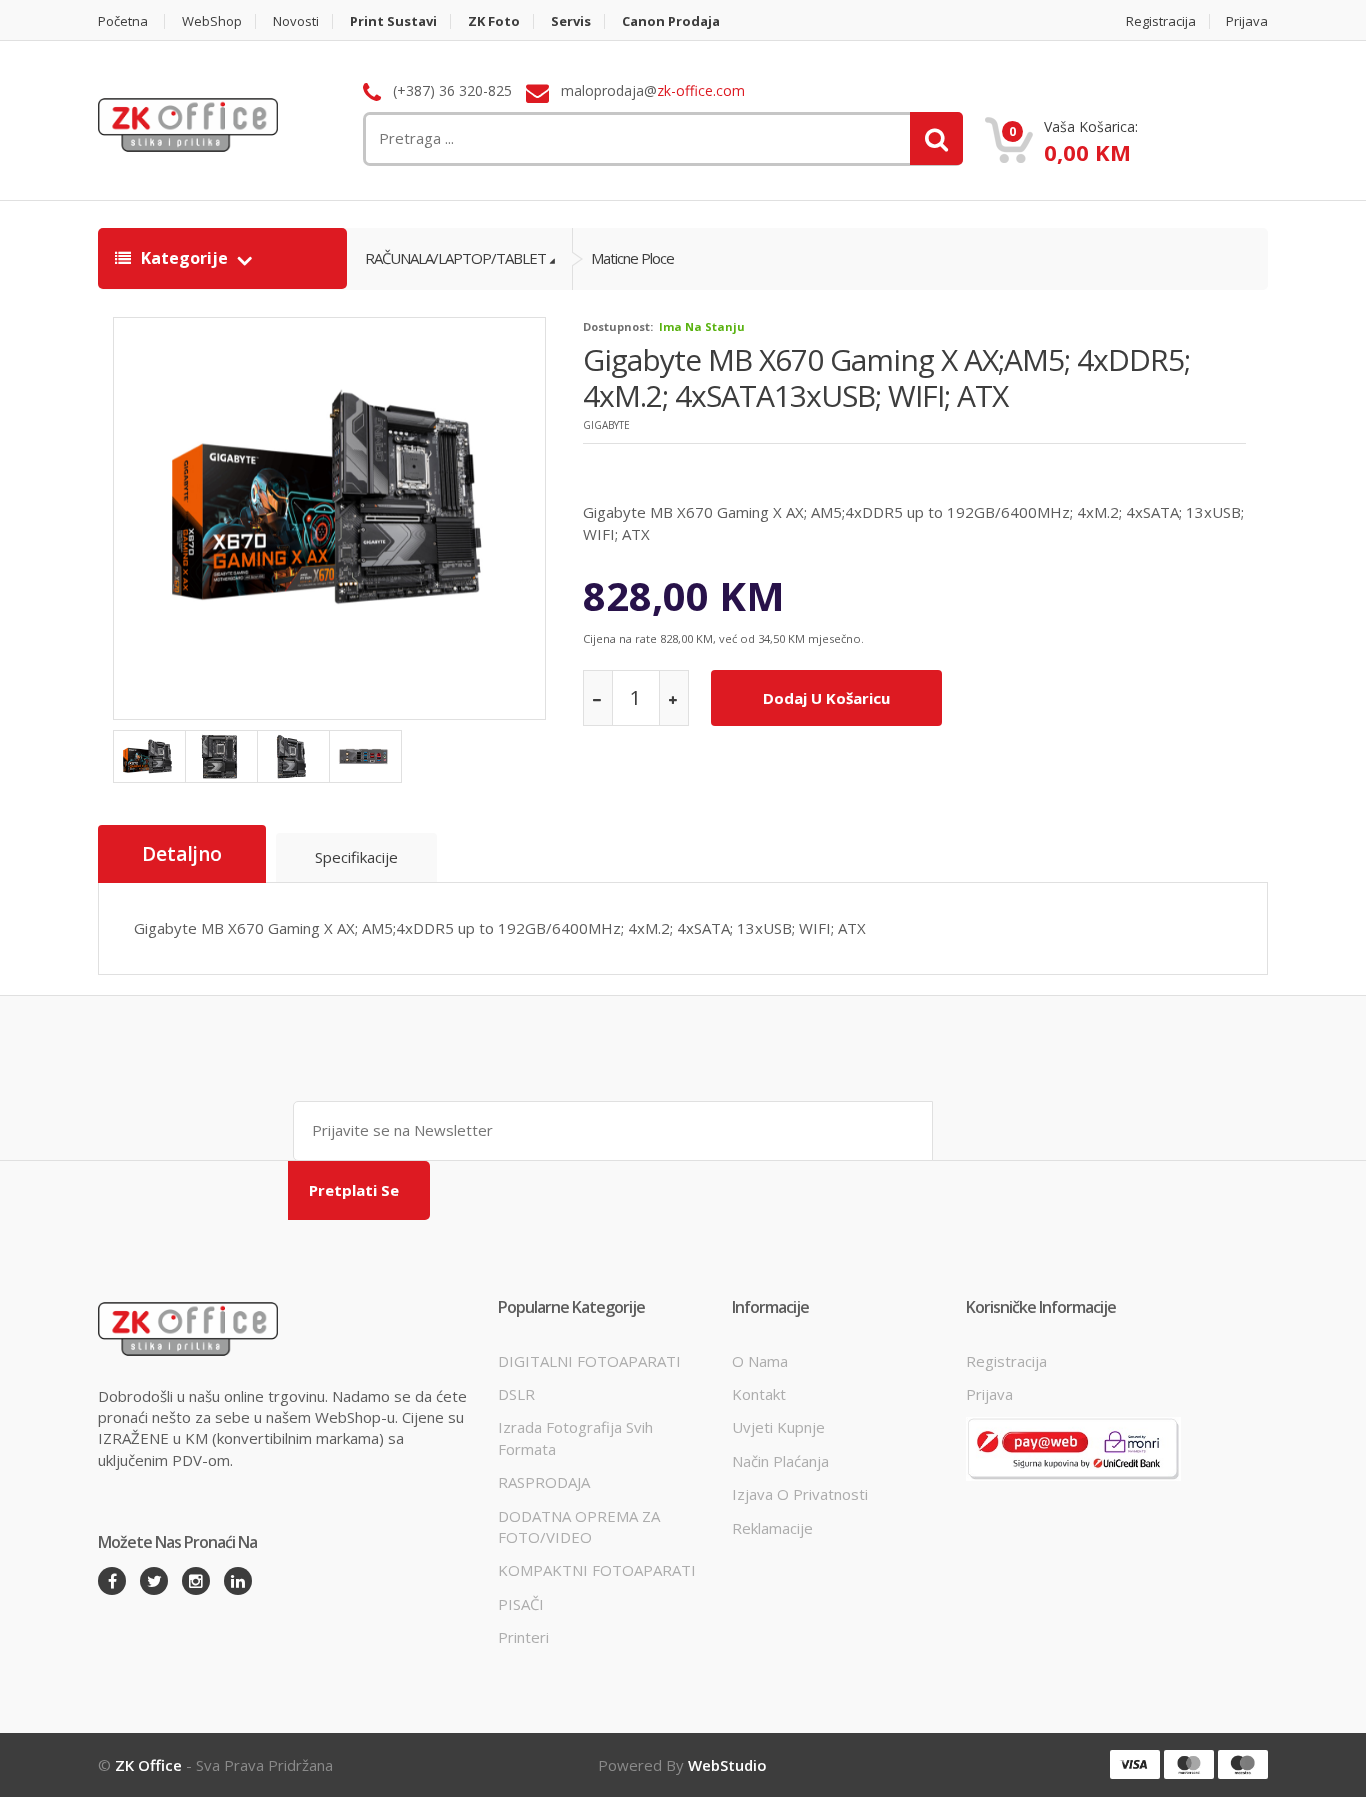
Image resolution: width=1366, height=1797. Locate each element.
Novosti (296, 21)
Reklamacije (772, 1528)
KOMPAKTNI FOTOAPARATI (597, 1570)
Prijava (1247, 21)
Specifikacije (356, 857)
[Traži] (936, 138)
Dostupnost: (618, 326)
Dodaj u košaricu (826, 698)
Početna (123, 21)
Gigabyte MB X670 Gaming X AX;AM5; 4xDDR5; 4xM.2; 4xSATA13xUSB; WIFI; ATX (886, 377)
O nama (760, 1361)
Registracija (1161, 21)
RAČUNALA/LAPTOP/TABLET (455, 258)
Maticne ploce (632, 258)
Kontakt (759, 1394)
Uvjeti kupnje (778, 1427)
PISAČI (521, 1604)
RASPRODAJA (544, 1482)
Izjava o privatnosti (800, 1494)
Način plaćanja (780, 1461)
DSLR (516, 1394)
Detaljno (182, 854)
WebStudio (727, 1765)
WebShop (212, 21)
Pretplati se (354, 1190)
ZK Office (148, 1765)
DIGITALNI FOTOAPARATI (589, 1361)
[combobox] (559, 138)
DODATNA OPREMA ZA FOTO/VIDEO (579, 1526)
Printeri (523, 1637)
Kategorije (184, 258)
